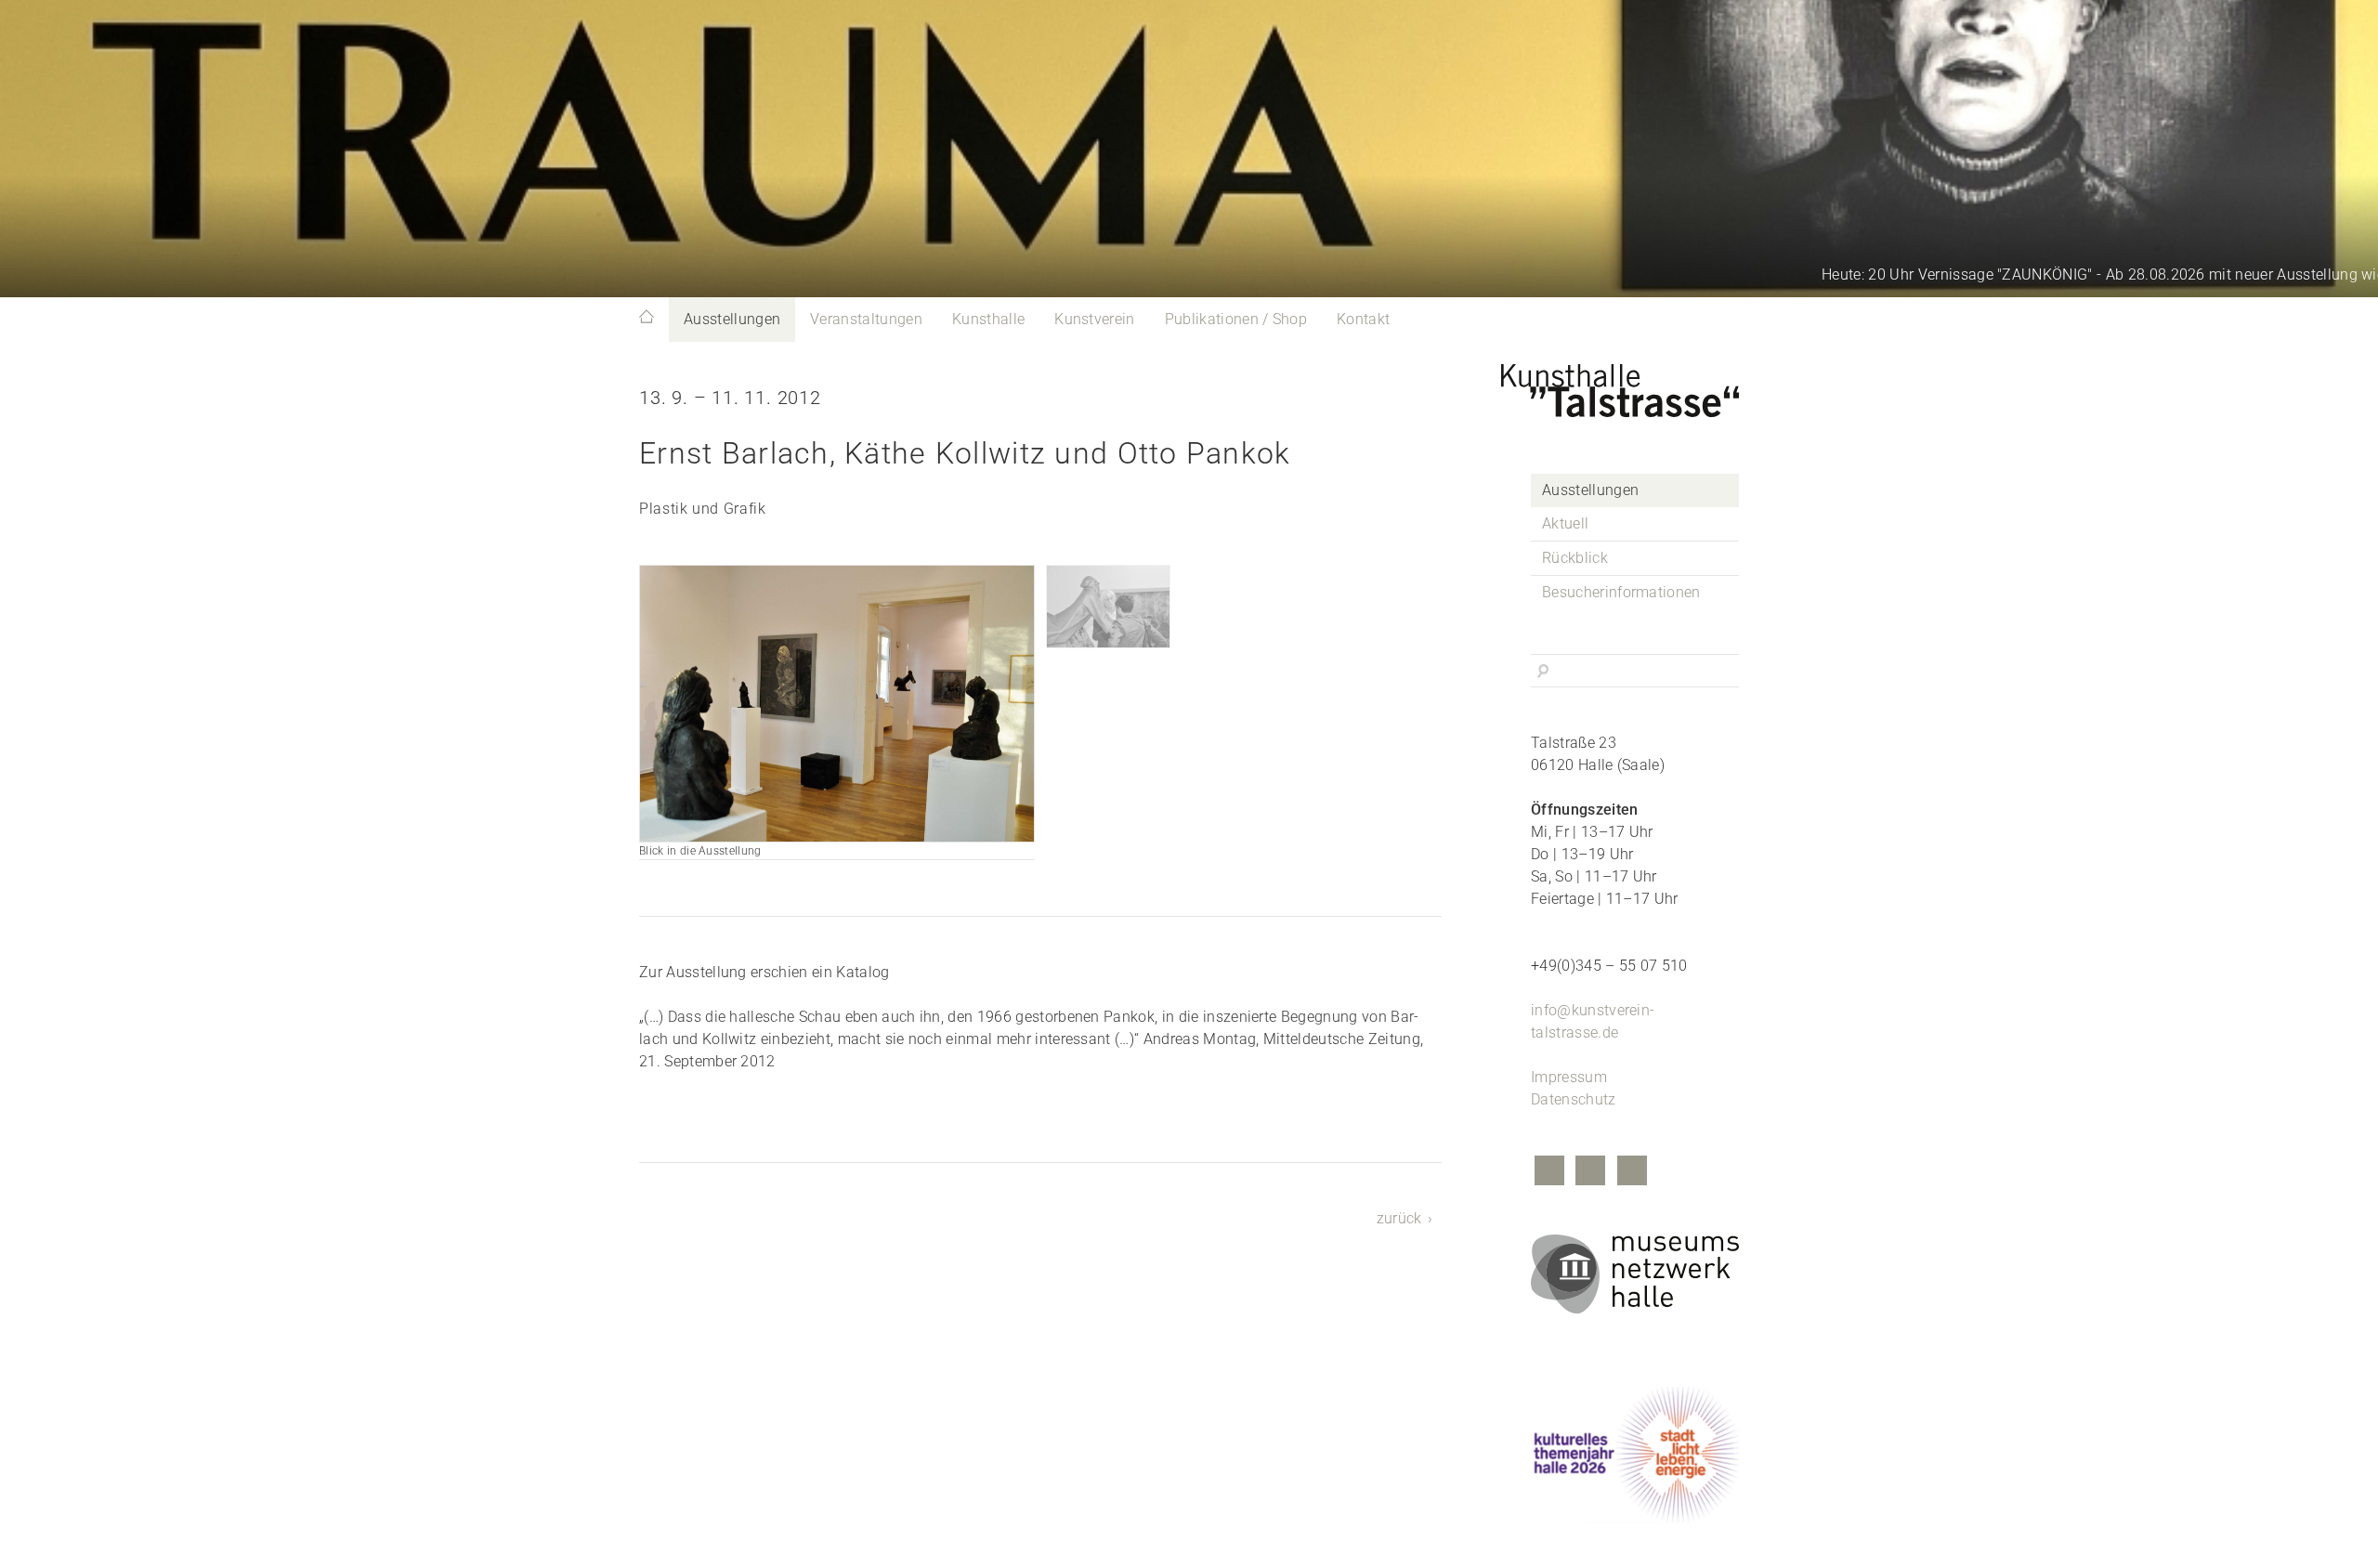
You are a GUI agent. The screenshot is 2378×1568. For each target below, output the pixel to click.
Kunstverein (1095, 319)
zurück (1399, 1218)
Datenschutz (1574, 1099)
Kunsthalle (988, 319)
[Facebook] (1549, 1173)
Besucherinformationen (1621, 592)
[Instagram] (1590, 1173)
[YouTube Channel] (1632, 1173)
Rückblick (1575, 558)
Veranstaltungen (866, 319)
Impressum (1569, 1077)
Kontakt (1363, 319)
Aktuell (1565, 523)
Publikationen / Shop (1236, 319)
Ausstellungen (732, 319)
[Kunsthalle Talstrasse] (1635, 385)
